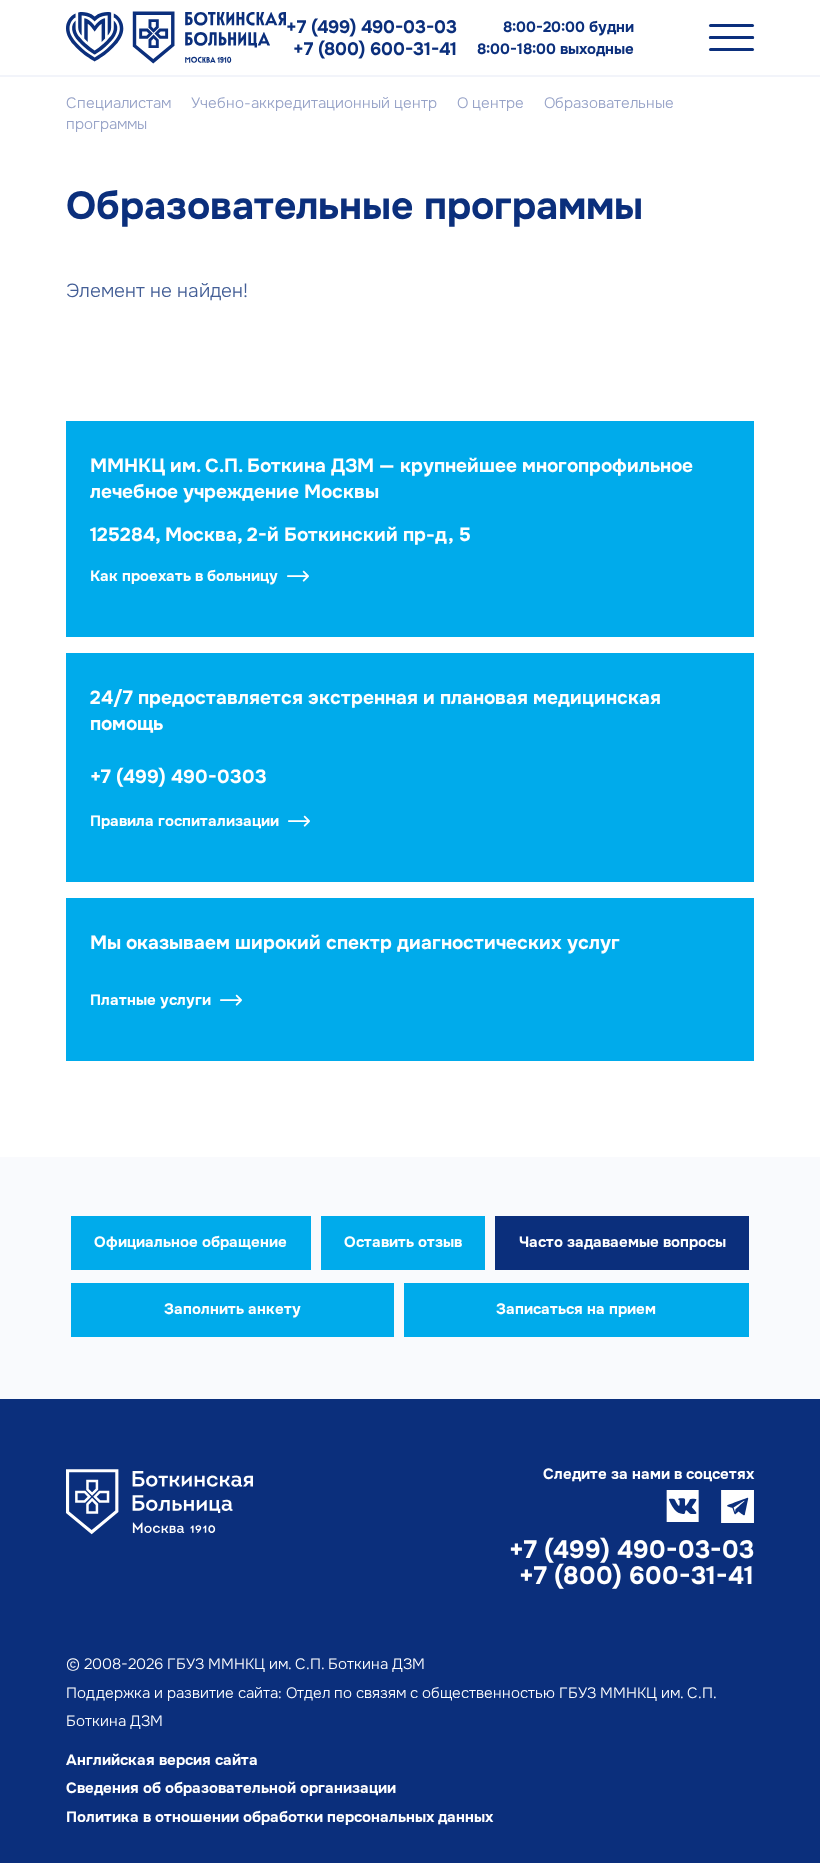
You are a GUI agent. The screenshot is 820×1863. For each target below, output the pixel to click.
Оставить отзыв (403, 1242)
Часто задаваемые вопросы (622, 1242)
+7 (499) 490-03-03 (371, 27)
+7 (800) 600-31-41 (375, 49)
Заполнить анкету (232, 1309)
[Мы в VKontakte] (682, 1506)
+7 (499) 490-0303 (178, 777)
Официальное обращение (190, 1242)
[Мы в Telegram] (737, 1506)
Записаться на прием (576, 1309)
